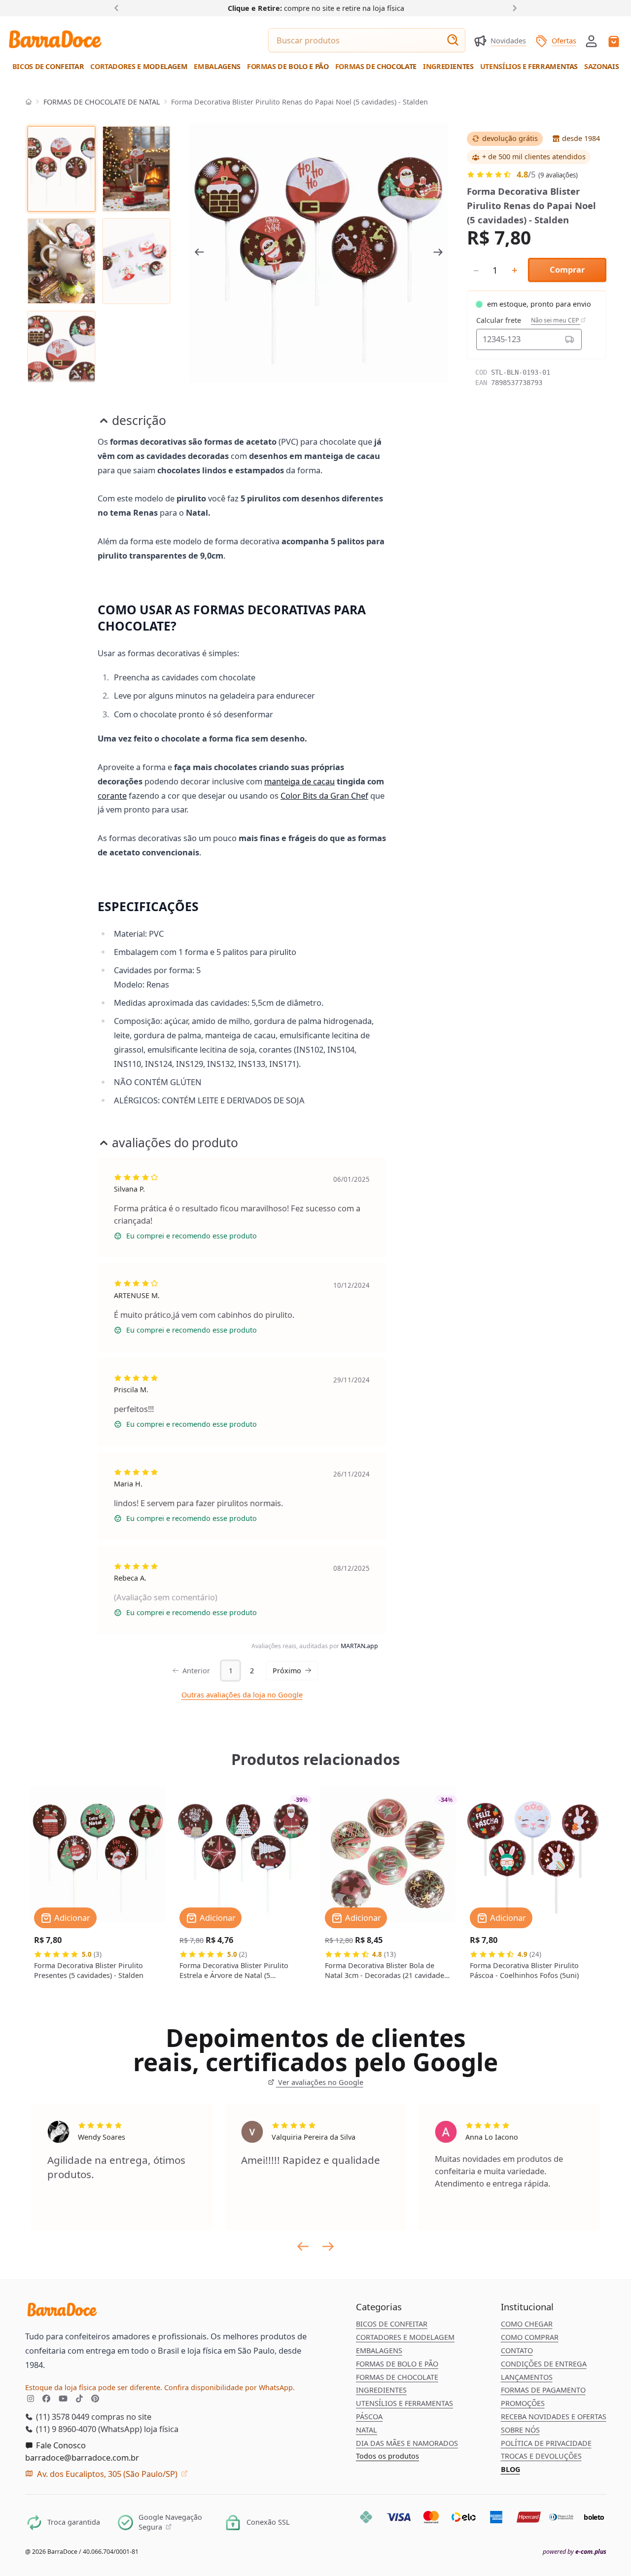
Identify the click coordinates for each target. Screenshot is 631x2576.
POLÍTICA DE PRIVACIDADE (546, 2443)
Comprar (567, 269)
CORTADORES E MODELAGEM (405, 2337)
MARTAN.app (359, 1646)
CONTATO (517, 2350)
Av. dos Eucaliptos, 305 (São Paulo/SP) (107, 2474)
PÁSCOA (369, 2417)
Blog (510, 2469)
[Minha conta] (591, 41)
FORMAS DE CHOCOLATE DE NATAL (102, 102)
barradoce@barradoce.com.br (82, 2457)
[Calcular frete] (570, 339)
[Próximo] (512, 8)
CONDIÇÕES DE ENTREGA (544, 2364)
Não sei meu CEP (556, 320)
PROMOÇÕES (523, 2403)
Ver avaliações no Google (319, 2082)
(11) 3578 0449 (62, 2417)
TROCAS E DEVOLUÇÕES (541, 2456)
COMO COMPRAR (530, 2337)
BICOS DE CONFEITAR (392, 2324)
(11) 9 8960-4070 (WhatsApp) (88, 2429)
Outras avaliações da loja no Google (242, 1695)
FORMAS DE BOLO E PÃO (397, 2364)
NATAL (367, 2430)
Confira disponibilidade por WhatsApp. (229, 2387)
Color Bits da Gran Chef (324, 795)
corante (112, 795)
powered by (575, 2552)
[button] (591, 40)
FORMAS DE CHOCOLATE (397, 2377)
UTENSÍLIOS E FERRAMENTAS (404, 2403)
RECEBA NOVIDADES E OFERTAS (554, 2417)
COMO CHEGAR (527, 2324)
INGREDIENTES (381, 2390)
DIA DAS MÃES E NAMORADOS (407, 2443)
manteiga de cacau (299, 781)
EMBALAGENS (379, 2350)
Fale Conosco (60, 2445)
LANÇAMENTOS (527, 2377)
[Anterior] (119, 8)
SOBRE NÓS (520, 2430)
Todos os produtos (387, 2456)
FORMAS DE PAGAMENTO (543, 2390)
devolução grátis (510, 138)
